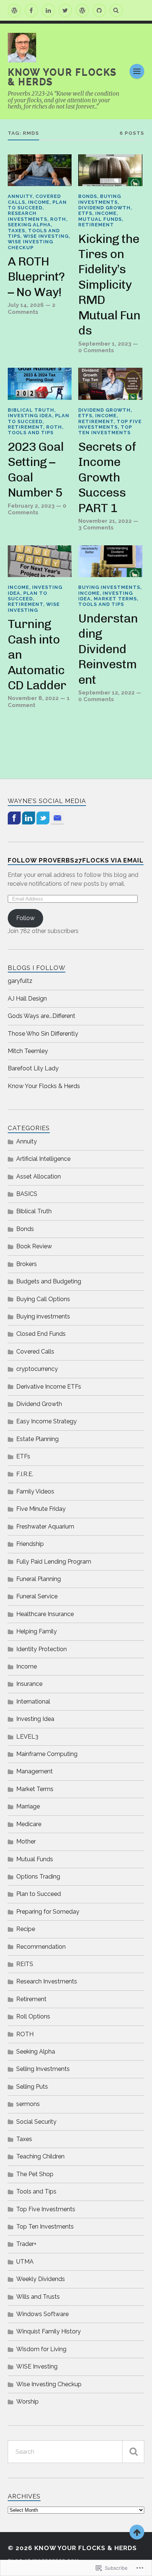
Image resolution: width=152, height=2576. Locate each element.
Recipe (26, 1929)
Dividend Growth (104, 208)
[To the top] (137, 2532)
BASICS (27, 1194)
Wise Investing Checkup (30, 244)
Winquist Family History (49, 2331)
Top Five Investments (110, 424)
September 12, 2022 (106, 693)
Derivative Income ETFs (49, 1387)
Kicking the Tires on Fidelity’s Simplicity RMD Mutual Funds (109, 285)
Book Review (34, 1246)
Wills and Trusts (38, 2297)
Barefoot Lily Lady (33, 1068)
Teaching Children (40, 2156)
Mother (26, 1841)
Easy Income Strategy (46, 1421)
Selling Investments (43, 2069)
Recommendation (41, 1947)
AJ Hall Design (27, 999)
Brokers (27, 1264)
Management (34, 1771)
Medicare (29, 1824)
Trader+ (26, 2244)
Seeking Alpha (29, 225)
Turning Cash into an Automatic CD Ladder (37, 654)
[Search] (116, 10)
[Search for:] (76, 2452)
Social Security (36, 2122)
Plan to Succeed (37, 205)
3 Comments (96, 528)
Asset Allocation (39, 1176)
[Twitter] (65, 10)
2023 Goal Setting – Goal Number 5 (36, 469)
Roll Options (33, 2016)
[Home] (14, 10)
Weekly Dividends (41, 2279)
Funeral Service (37, 1596)
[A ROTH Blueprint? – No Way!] (40, 170)
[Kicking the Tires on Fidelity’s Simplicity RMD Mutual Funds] (110, 170)
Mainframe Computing (47, 1754)
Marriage (28, 1806)
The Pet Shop (35, 2174)
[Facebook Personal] (31, 10)
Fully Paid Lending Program (54, 1562)
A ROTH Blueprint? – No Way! (36, 277)
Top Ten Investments (105, 430)
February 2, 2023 (31, 506)
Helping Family (37, 1631)
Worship (27, 2402)
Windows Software (42, 2314)
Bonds (88, 196)
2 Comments (32, 308)
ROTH (58, 219)
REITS (25, 1964)
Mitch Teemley (28, 1051)
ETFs (85, 213)
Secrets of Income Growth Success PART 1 (107, 477)
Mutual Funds (100, 219)
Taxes (16, 231)
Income (39, 202)
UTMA (25, 2262)
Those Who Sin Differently (43, 1034)
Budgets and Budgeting (49, 1281)
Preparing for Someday (48, 1912)
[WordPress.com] (82, 10)
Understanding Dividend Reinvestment (108, 649)
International (33, 1702)
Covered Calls (35, 1352)
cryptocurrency (37, 1369)
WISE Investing (46, 236)
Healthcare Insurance (45, 1614)
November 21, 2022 (105, 521)
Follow (25, 918)
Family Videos (35, 1491)
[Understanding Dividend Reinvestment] (110, 561)
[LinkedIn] (48, 10)
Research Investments (27, 216)
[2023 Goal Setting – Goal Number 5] (40, 384)
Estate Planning (37, 1439)
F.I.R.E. (25, 1474)
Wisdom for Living (41, 2349)
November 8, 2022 (33, 698)
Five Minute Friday (41, 1509)
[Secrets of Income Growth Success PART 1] (110, 384)
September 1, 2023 (105, 344)
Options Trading (38, 1877)
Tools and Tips (31, 433)
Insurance (29, 1684)
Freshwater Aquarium (45, 1527)
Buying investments (100, 199)
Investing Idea (30, 416)
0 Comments (96, 350)
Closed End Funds (41, 1334)
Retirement (96, 225)
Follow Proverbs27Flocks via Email (76, 860)
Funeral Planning (39, 1579)
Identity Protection (42, 1649)
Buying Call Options (43, 1299)
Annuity (20, 196)
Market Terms (115, 599)
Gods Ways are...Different (42, 1016)
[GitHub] (99, 10)
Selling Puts (32, 2087)
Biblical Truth (31, 410)
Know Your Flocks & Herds (62, 77)
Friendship (30, 1544)
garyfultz (20, 981)
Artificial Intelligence (43, 1159)
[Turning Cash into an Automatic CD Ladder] (40, 561)
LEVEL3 (27, 1737)
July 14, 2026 (26, 305)
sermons (28, 2104)
